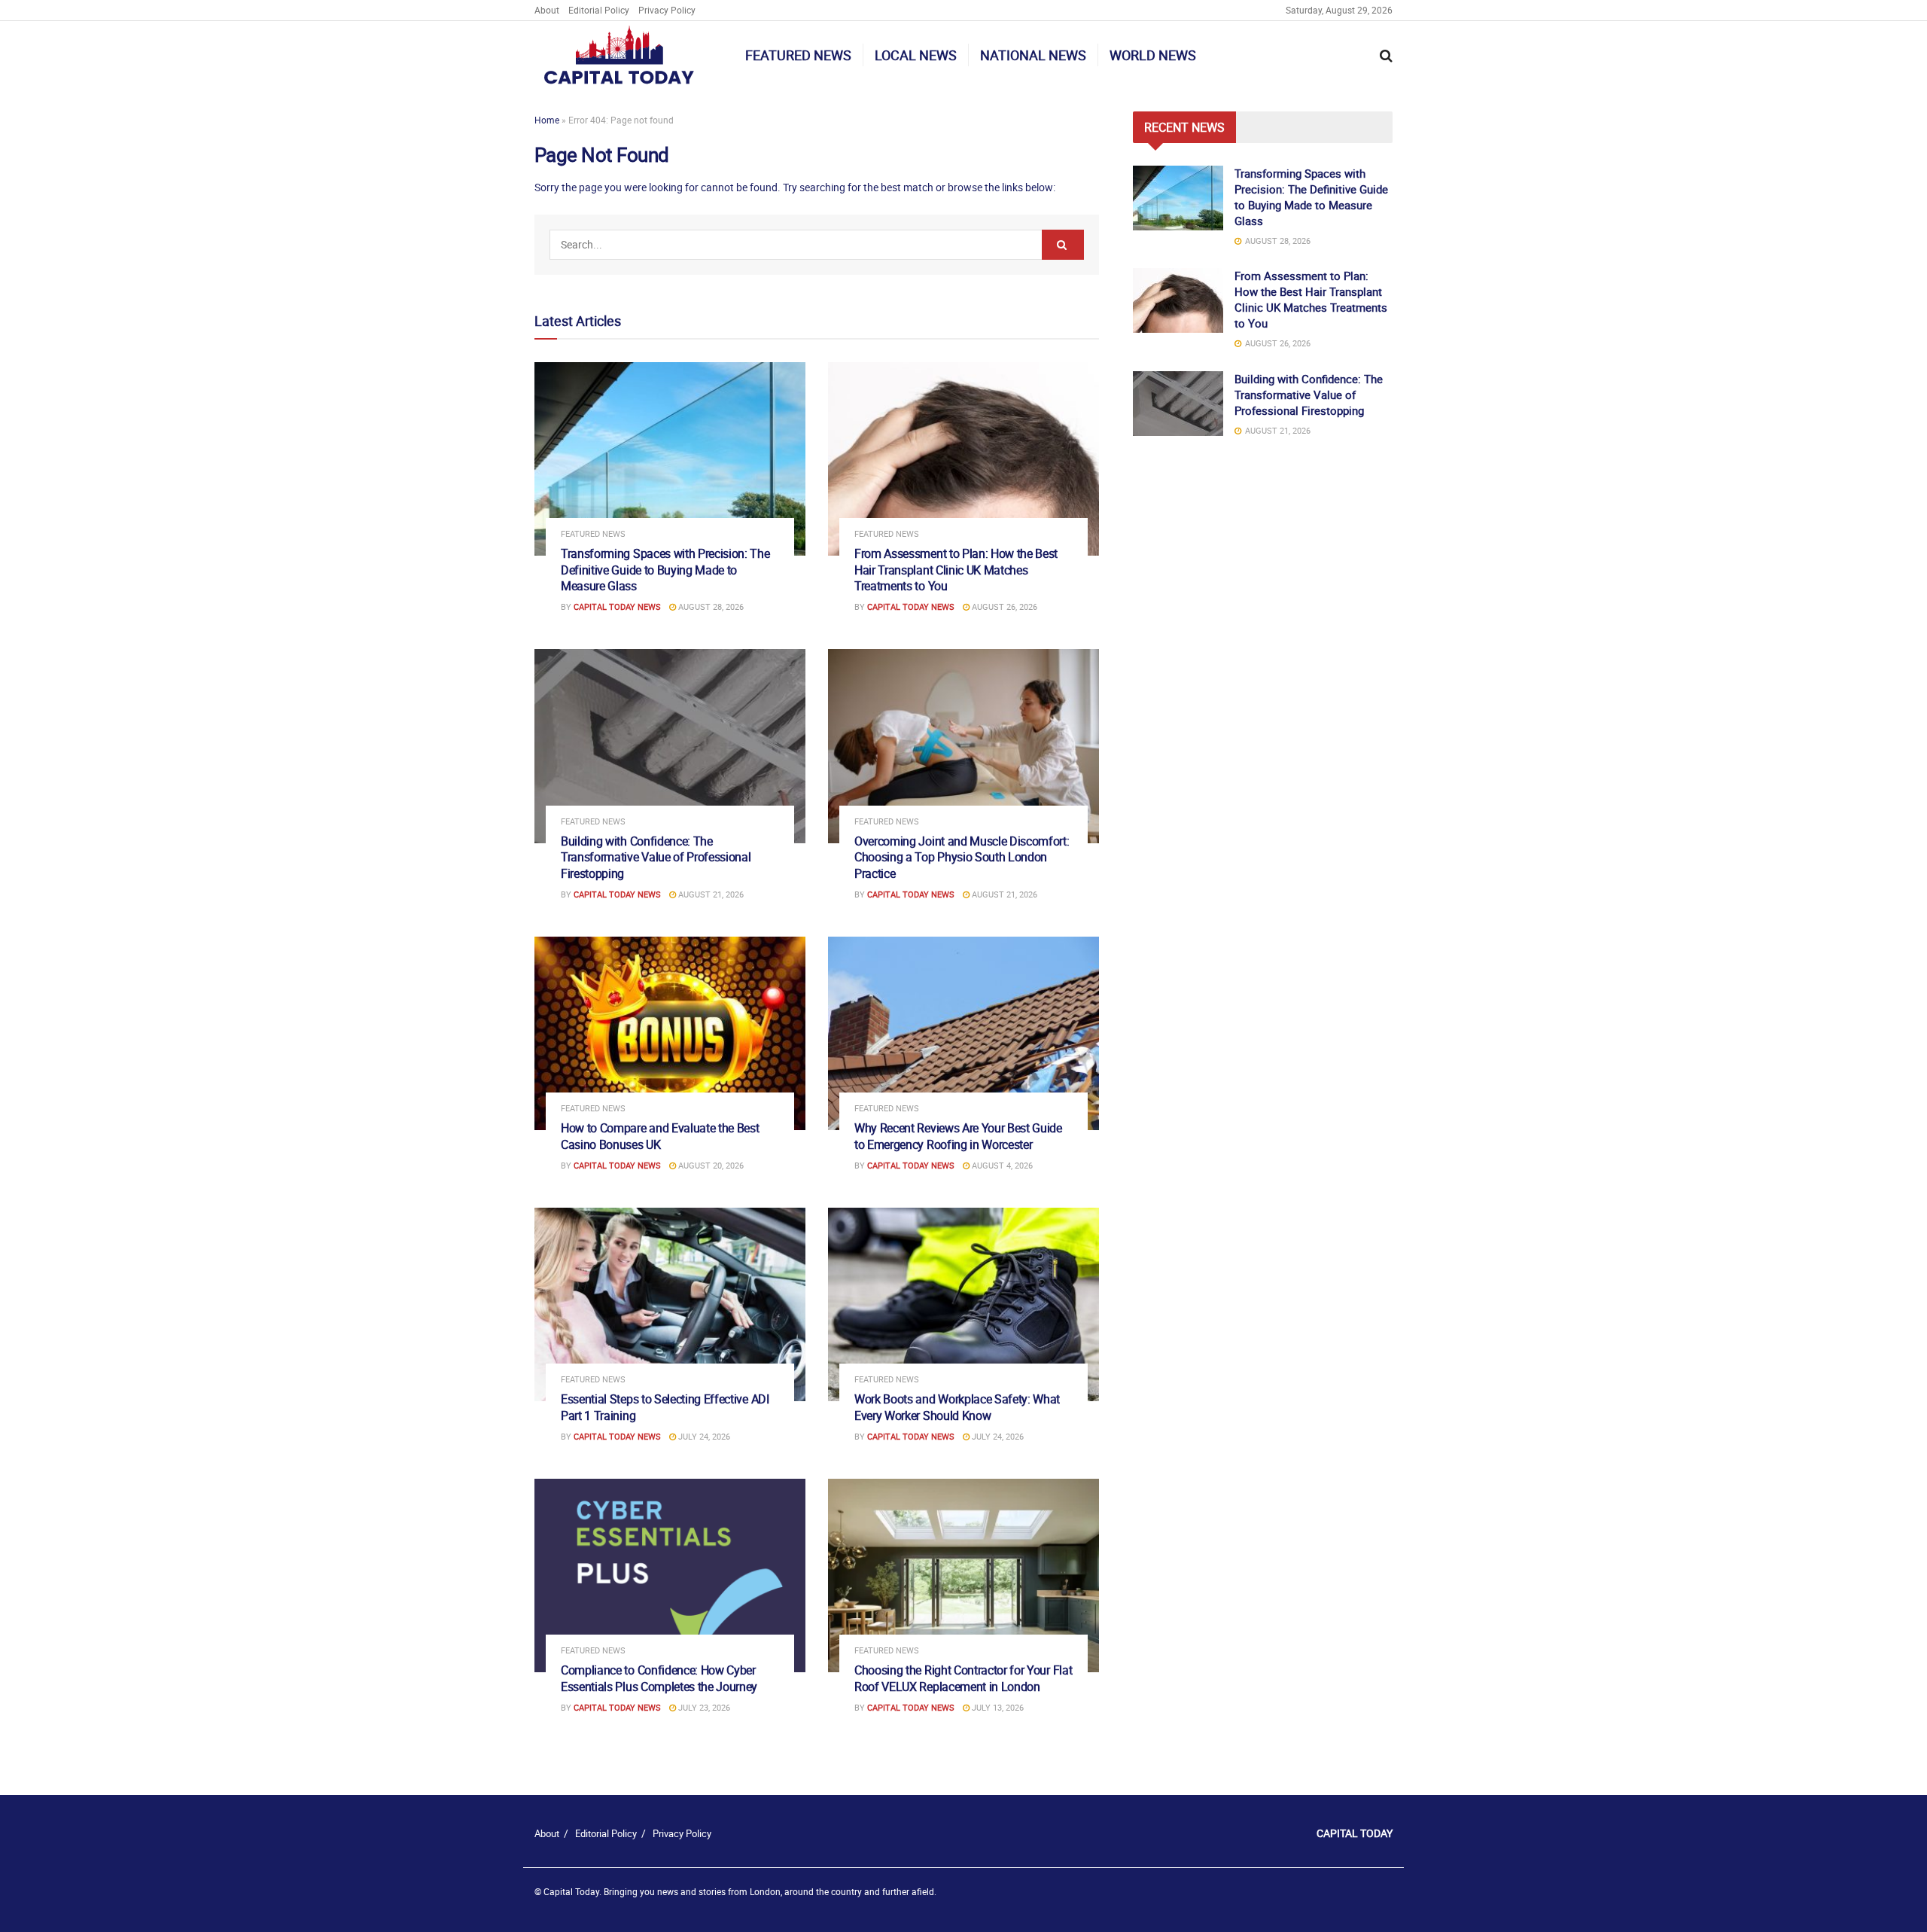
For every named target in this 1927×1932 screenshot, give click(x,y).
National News (1033, 55)
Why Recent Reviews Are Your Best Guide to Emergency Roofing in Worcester (958, 1136)
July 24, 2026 (703, 1436)
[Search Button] (1063, 245)
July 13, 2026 (997, 1707)
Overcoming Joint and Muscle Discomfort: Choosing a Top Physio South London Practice (962, 857)
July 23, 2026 (703, 1707)
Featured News (798, 55)
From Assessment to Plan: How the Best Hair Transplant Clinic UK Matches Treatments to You (956, 570)
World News (1153, 55)
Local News (916, 55)
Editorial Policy (599, 10)
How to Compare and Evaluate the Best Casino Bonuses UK (660, 1136)
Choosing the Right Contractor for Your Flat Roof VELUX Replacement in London (963, 1678)
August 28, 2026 (710, 606)
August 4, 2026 (1001, 1165)
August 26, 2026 (1003, 606)
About (547, 10)
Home (547, 120)
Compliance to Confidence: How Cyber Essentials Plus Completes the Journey (659, 1678)
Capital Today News (617, 606)
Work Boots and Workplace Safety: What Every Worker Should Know (957, 1407)
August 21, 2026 (710, 894)
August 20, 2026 (710, 1165)
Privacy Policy (667, 10)
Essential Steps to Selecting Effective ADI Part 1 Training (665, 1407)
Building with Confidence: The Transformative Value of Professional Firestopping (656, 857)
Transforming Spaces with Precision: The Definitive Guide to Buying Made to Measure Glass (665, 570)
